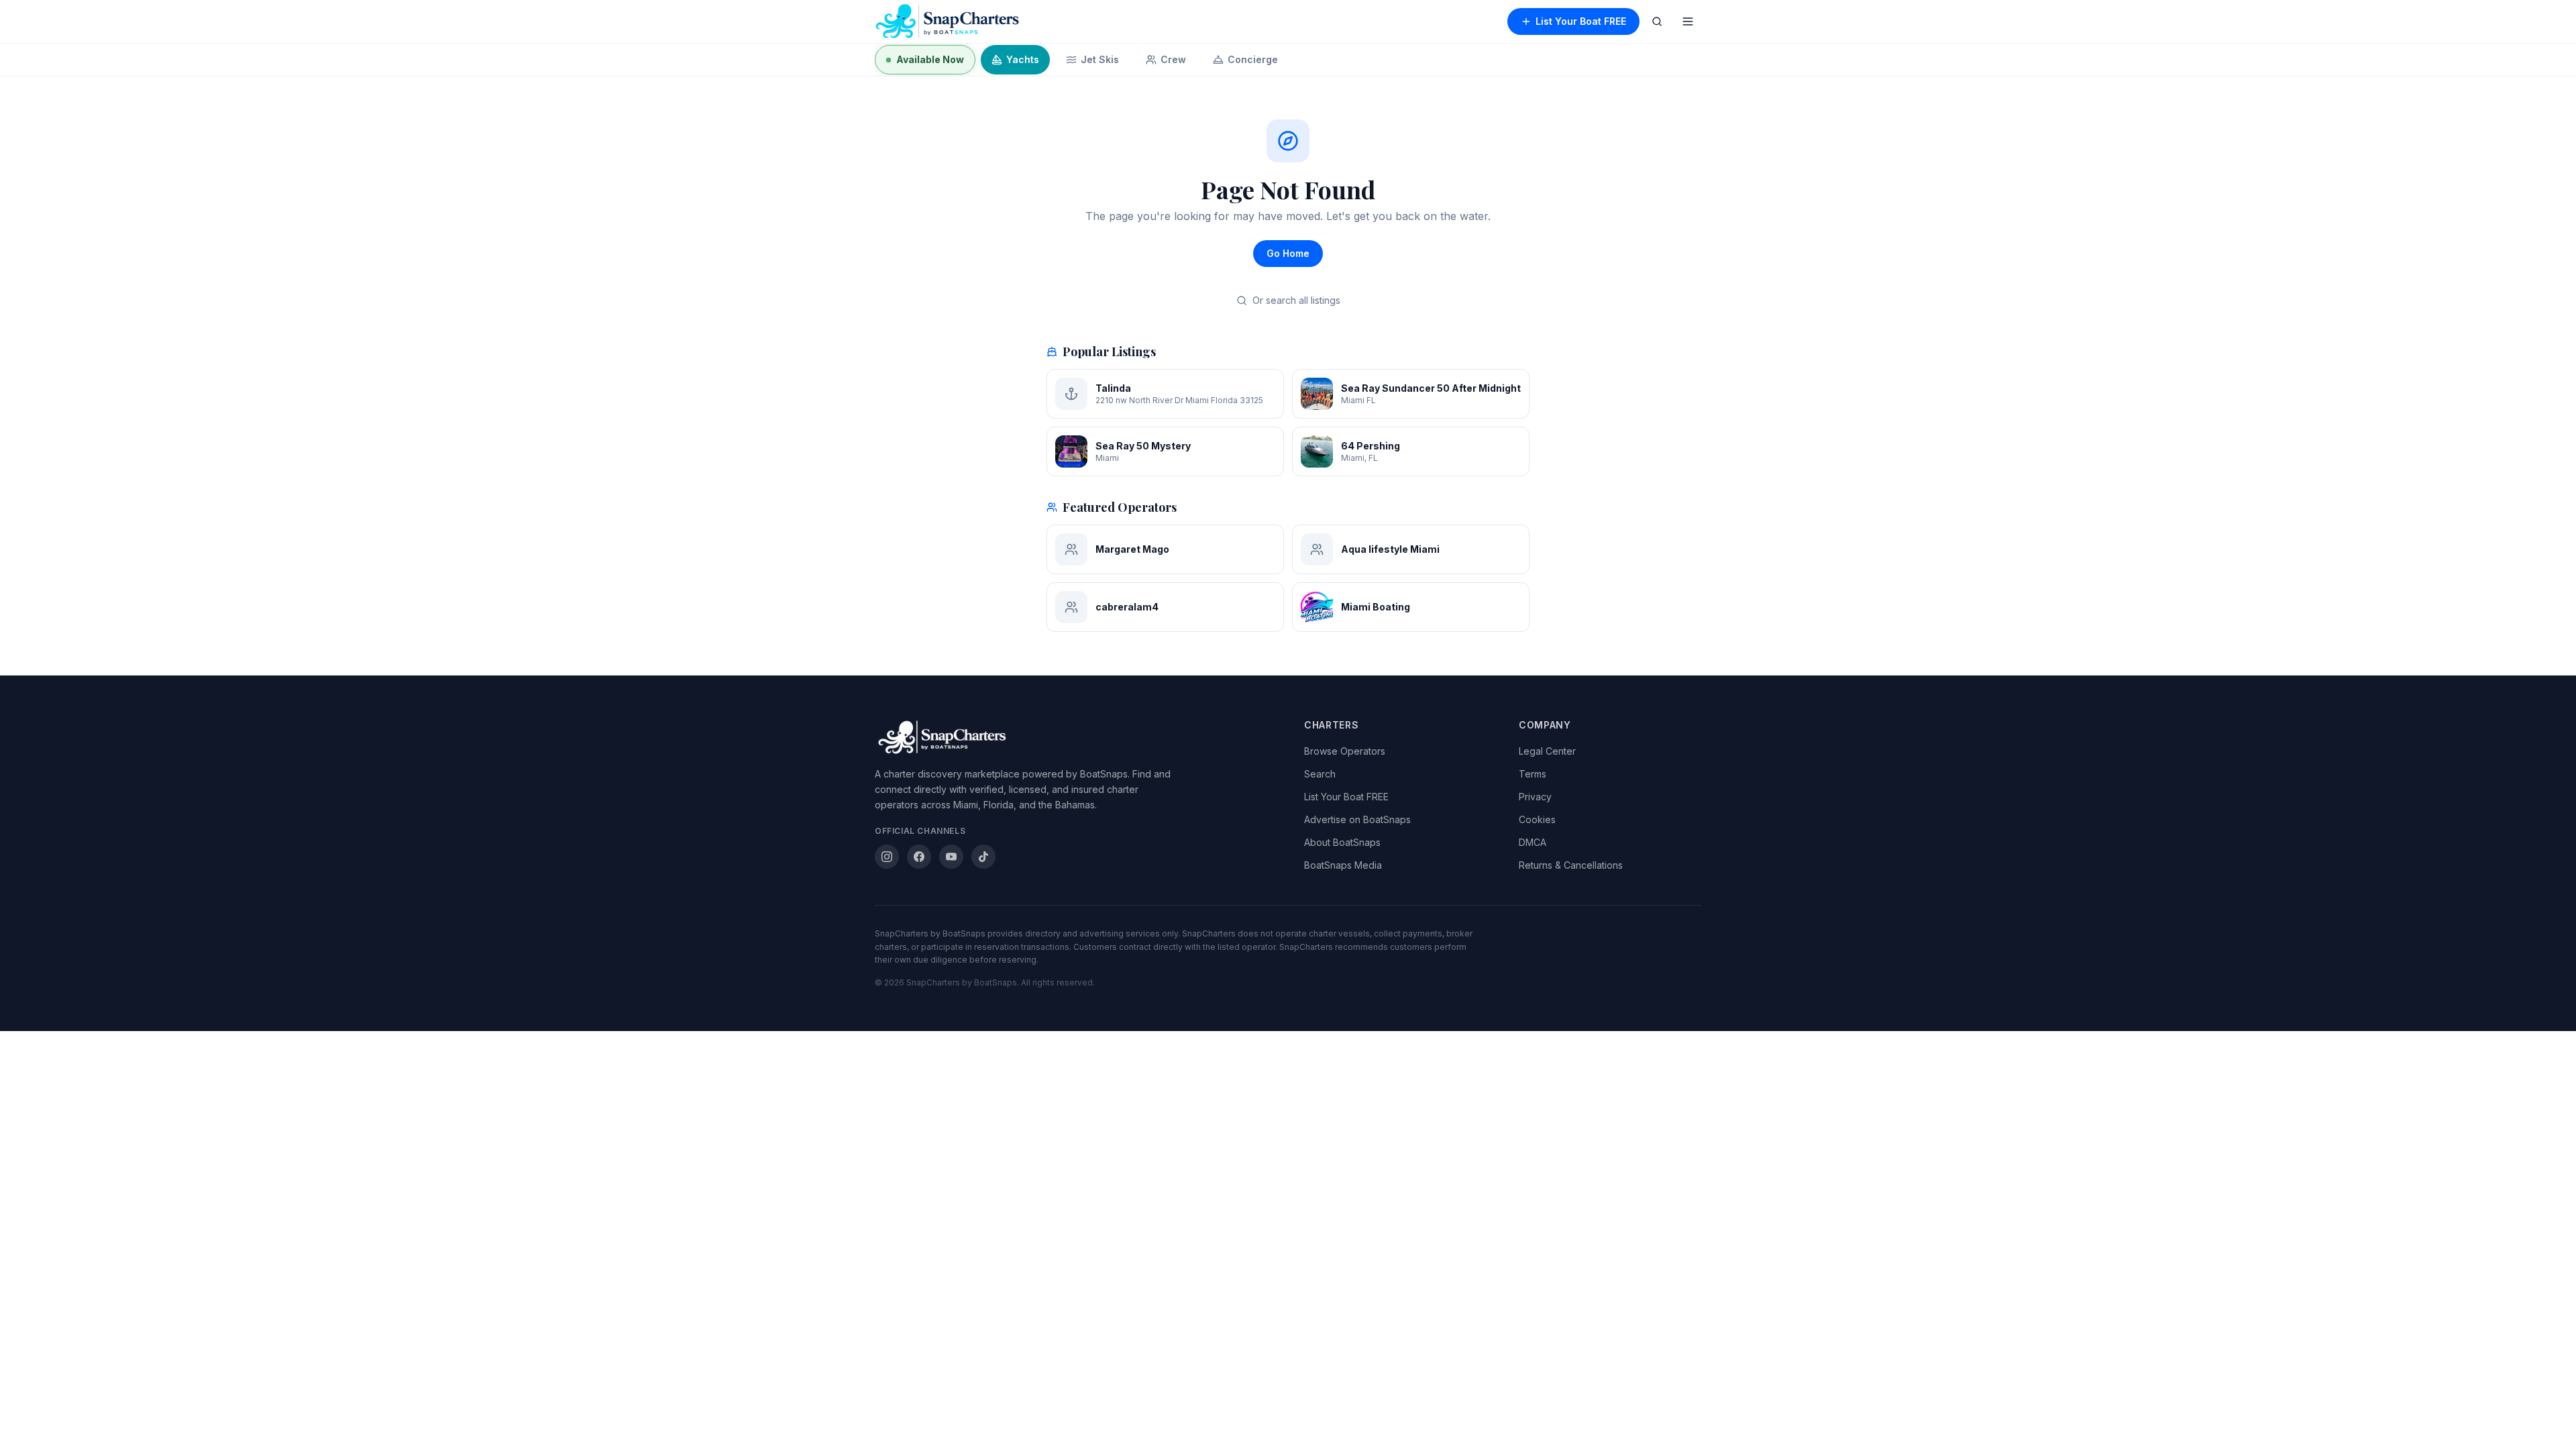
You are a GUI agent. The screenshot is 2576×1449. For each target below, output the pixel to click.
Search (1320, 774)
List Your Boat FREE (1581, 21)
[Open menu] (1688, 21)
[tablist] (1288, 60)
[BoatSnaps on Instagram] (887, 857)
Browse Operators (1345, 751)
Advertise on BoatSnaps (1357, 819)
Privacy (1535, 797)
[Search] (1657, 21)
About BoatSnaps (1342, 842)
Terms (1533, 774)
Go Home (1288, 253)
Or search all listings (1296, 300)
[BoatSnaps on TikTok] (983, 857)
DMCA (1533, 842)
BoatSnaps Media (1343, 865)
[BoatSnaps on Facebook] (919, 857)
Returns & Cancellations (1571, 865)
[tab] (925, 60)
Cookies (1537, 819)
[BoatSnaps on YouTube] (951, 857)
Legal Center (1547, 751)
